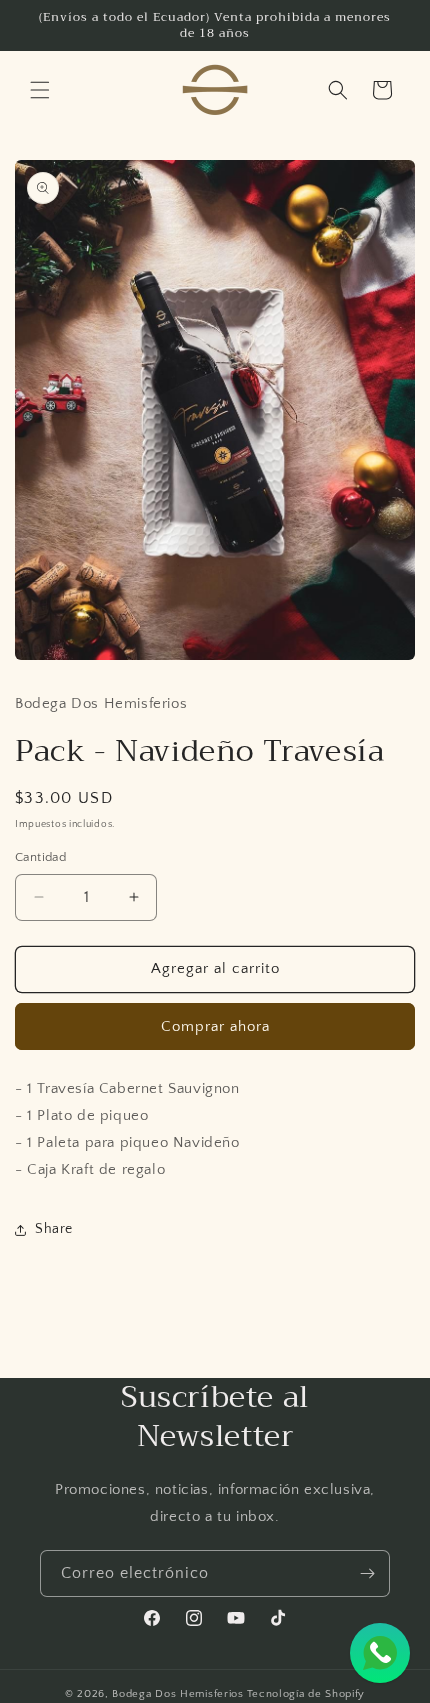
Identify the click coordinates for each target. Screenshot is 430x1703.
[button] (40, 90)
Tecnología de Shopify (306, 1694)
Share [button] (54, 1229)
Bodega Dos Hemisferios (177, 1694)
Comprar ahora (215, 1026)
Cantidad (40, 857)
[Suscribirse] (367, 1573)
